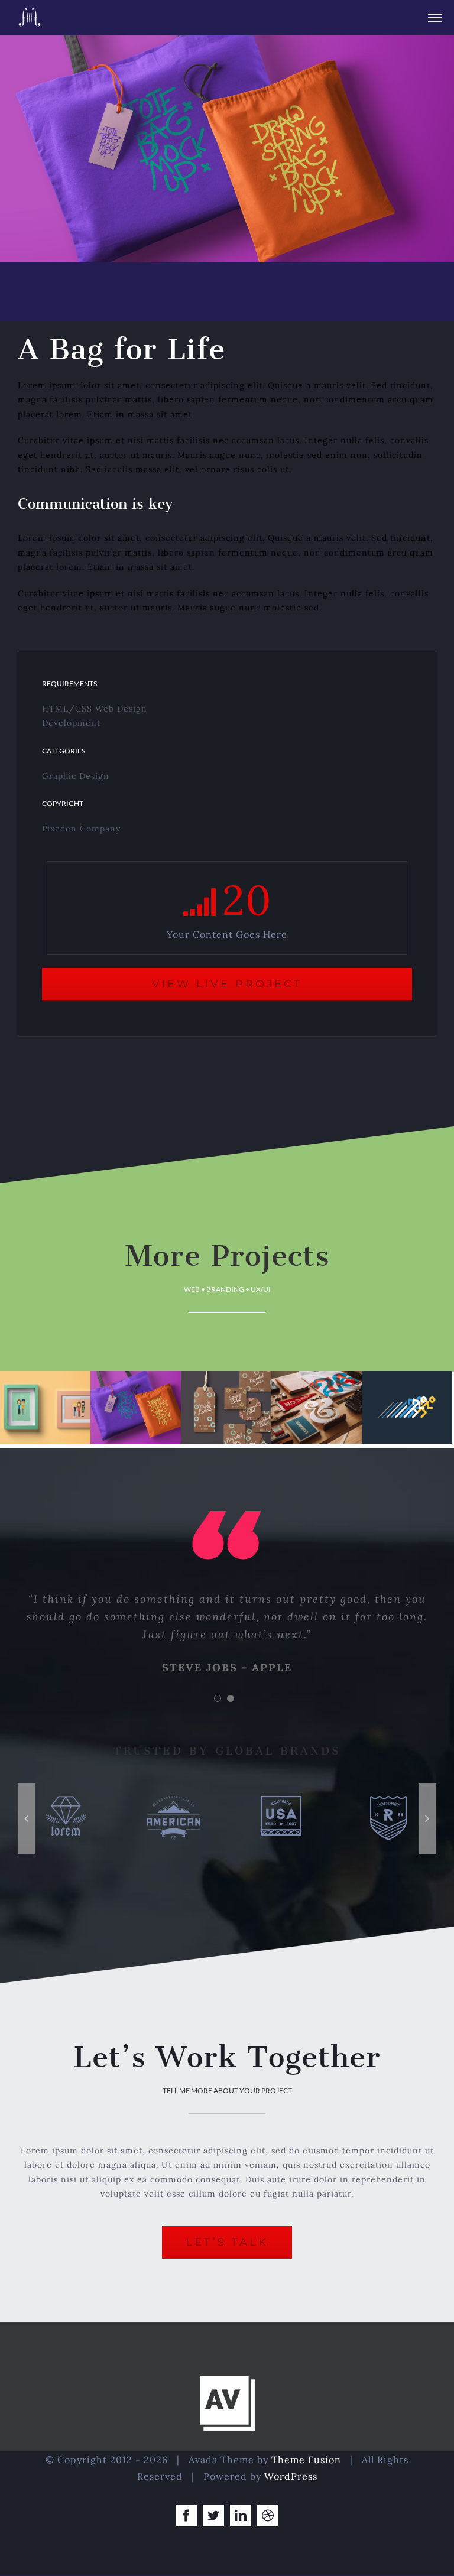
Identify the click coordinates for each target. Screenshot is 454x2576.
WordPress (291, 2476)
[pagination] (218, 1698)
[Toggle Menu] (435, 18)
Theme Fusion (306, 2460)
